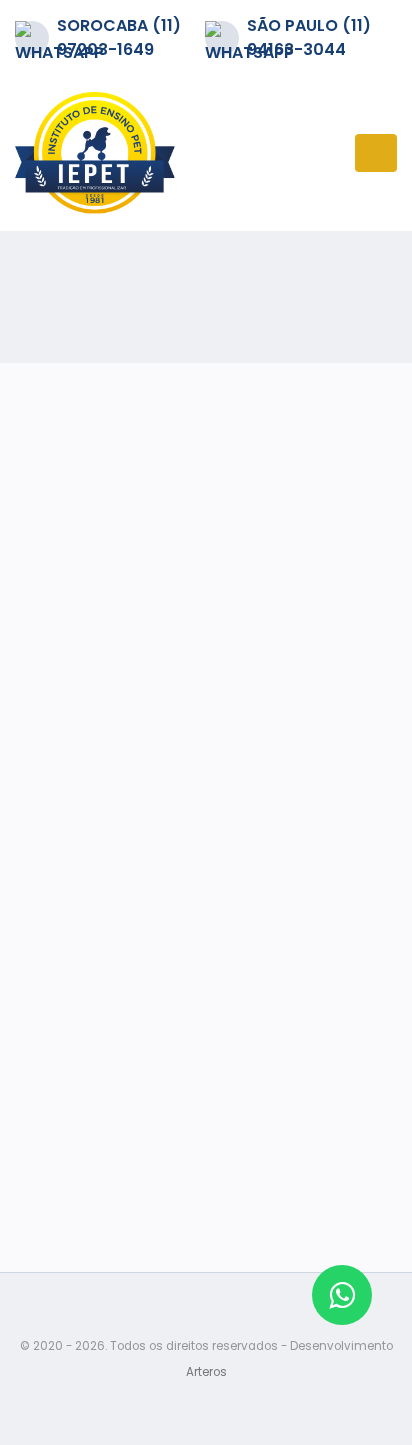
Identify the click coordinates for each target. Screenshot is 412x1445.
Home (30, 279)
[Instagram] (206, 1057)
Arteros (206, 1372)
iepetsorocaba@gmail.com (206, 887)
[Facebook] (206, 1103)
